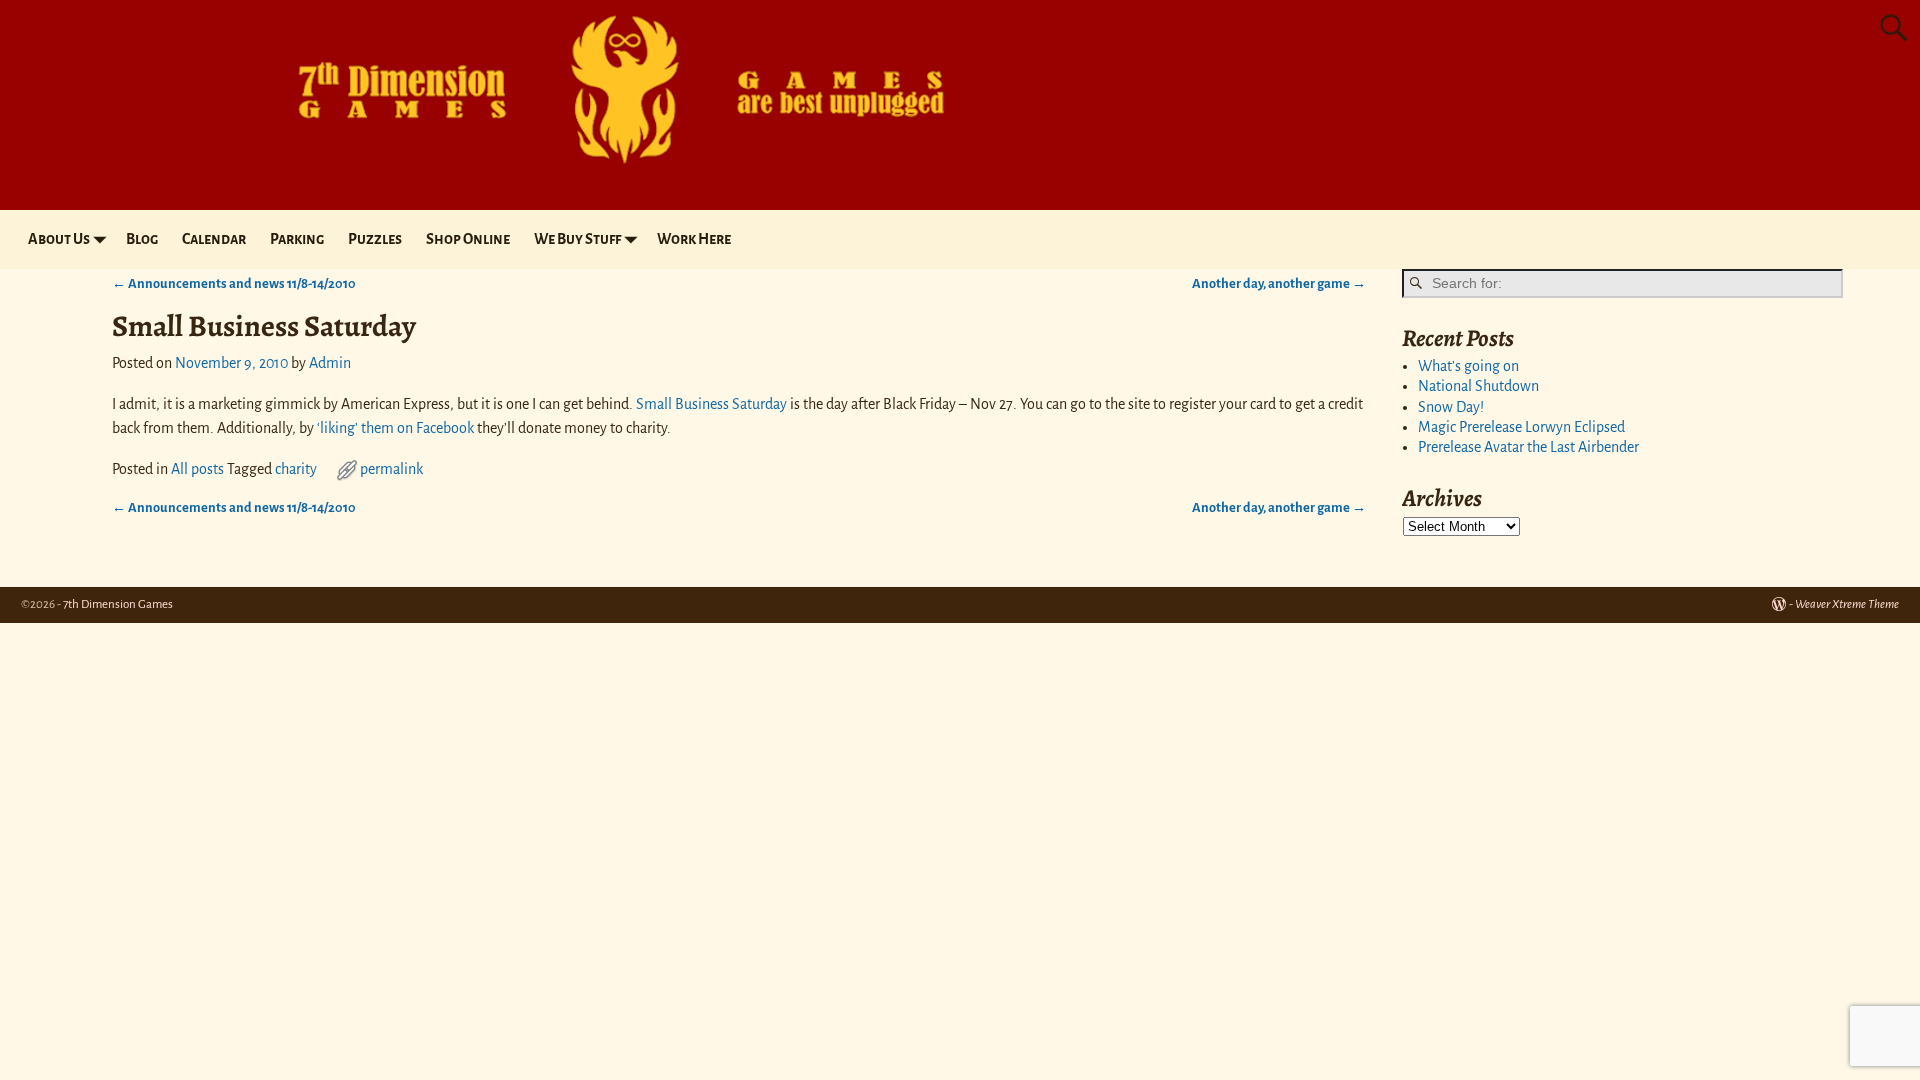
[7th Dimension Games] (606, 173)
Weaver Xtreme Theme (1847, 604)
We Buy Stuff (577, 239)
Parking (297, 239)
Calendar (214, 239)
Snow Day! (1451, 407)
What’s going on (1468, 366)
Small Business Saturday (711, 404)
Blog (142, 239)
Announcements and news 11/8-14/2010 (234, 283)
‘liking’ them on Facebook (395, 428)
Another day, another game (1279, 283)
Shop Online (468, 239)
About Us (59, 239)
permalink (391, 469)
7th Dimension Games (118, 604)
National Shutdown (1478, 386)
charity (296, 469)
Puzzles (375, 239)
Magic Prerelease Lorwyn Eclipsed (1521, 427)
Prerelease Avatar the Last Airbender (1528, 447)
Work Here (694, 239)
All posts (197, 469)
